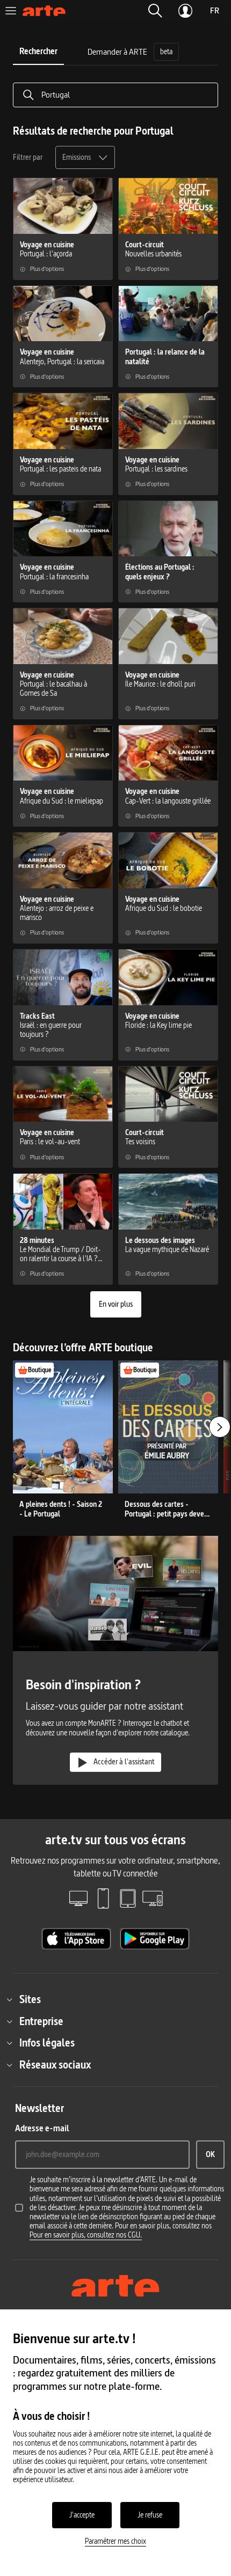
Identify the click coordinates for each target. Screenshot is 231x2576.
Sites (30, 1999)
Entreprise (41, 2021)
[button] (155, 11)
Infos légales (47, 2043)
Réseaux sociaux (55, 2065)
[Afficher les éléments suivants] (220, 1427)
